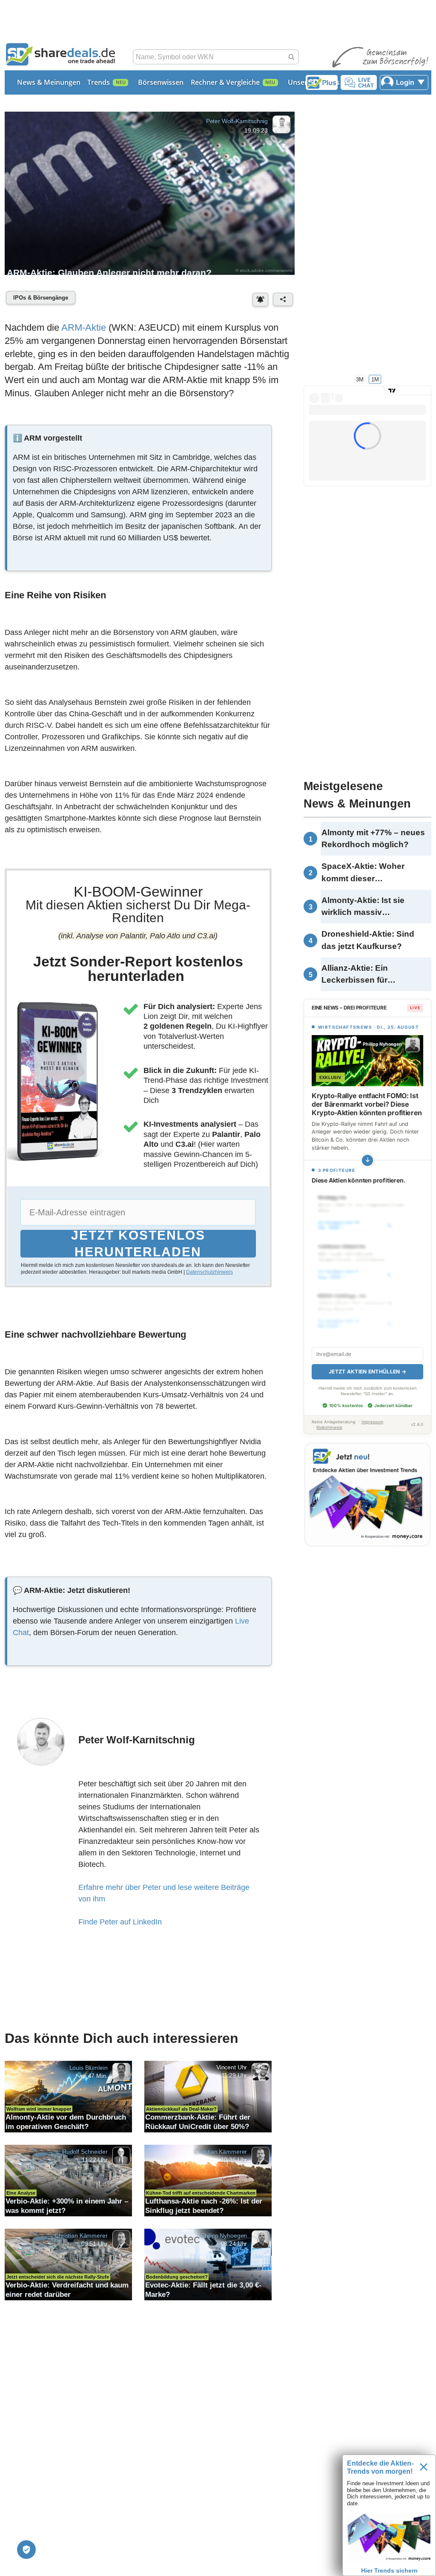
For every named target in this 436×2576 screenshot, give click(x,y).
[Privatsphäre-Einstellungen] (26, 2550)
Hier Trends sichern (389, 2570)
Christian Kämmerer (221, 2152)
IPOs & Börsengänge (41, 298)
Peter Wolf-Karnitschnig (237, 121)
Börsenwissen (161, 82)
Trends (99, 82)
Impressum (372, 1412)
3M (360, 379)
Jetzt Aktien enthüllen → (367, 1362)
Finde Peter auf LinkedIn (120, 1922)
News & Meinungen (49, 82)
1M (375, 379)
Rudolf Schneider (85, 2152)
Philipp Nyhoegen (224, 2236)
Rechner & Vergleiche (225, 82)
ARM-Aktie (84, 327)
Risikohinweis (329, 1418)
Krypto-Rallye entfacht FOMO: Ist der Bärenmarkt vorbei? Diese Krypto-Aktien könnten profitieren (367, 1104)
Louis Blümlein (89, 2068)
